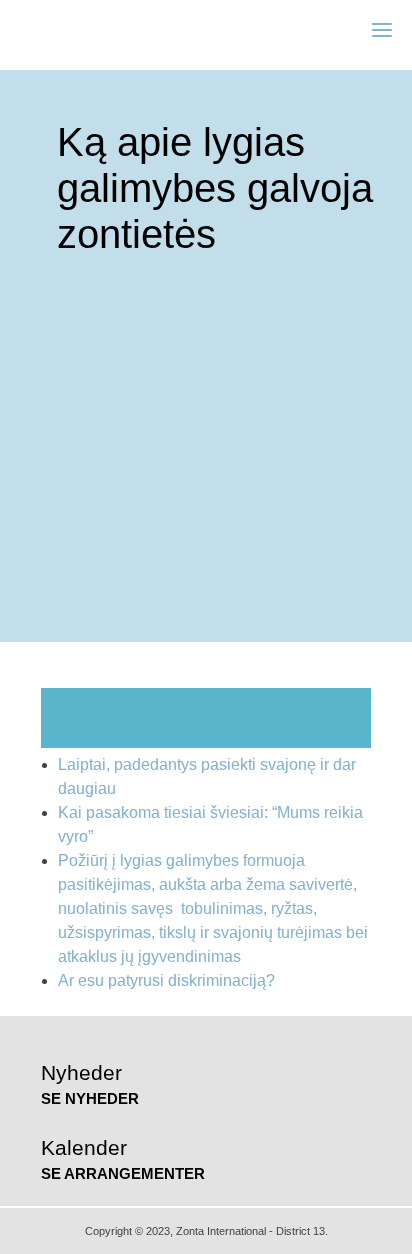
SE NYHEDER (90, 1098)
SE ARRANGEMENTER (123, 1173)
